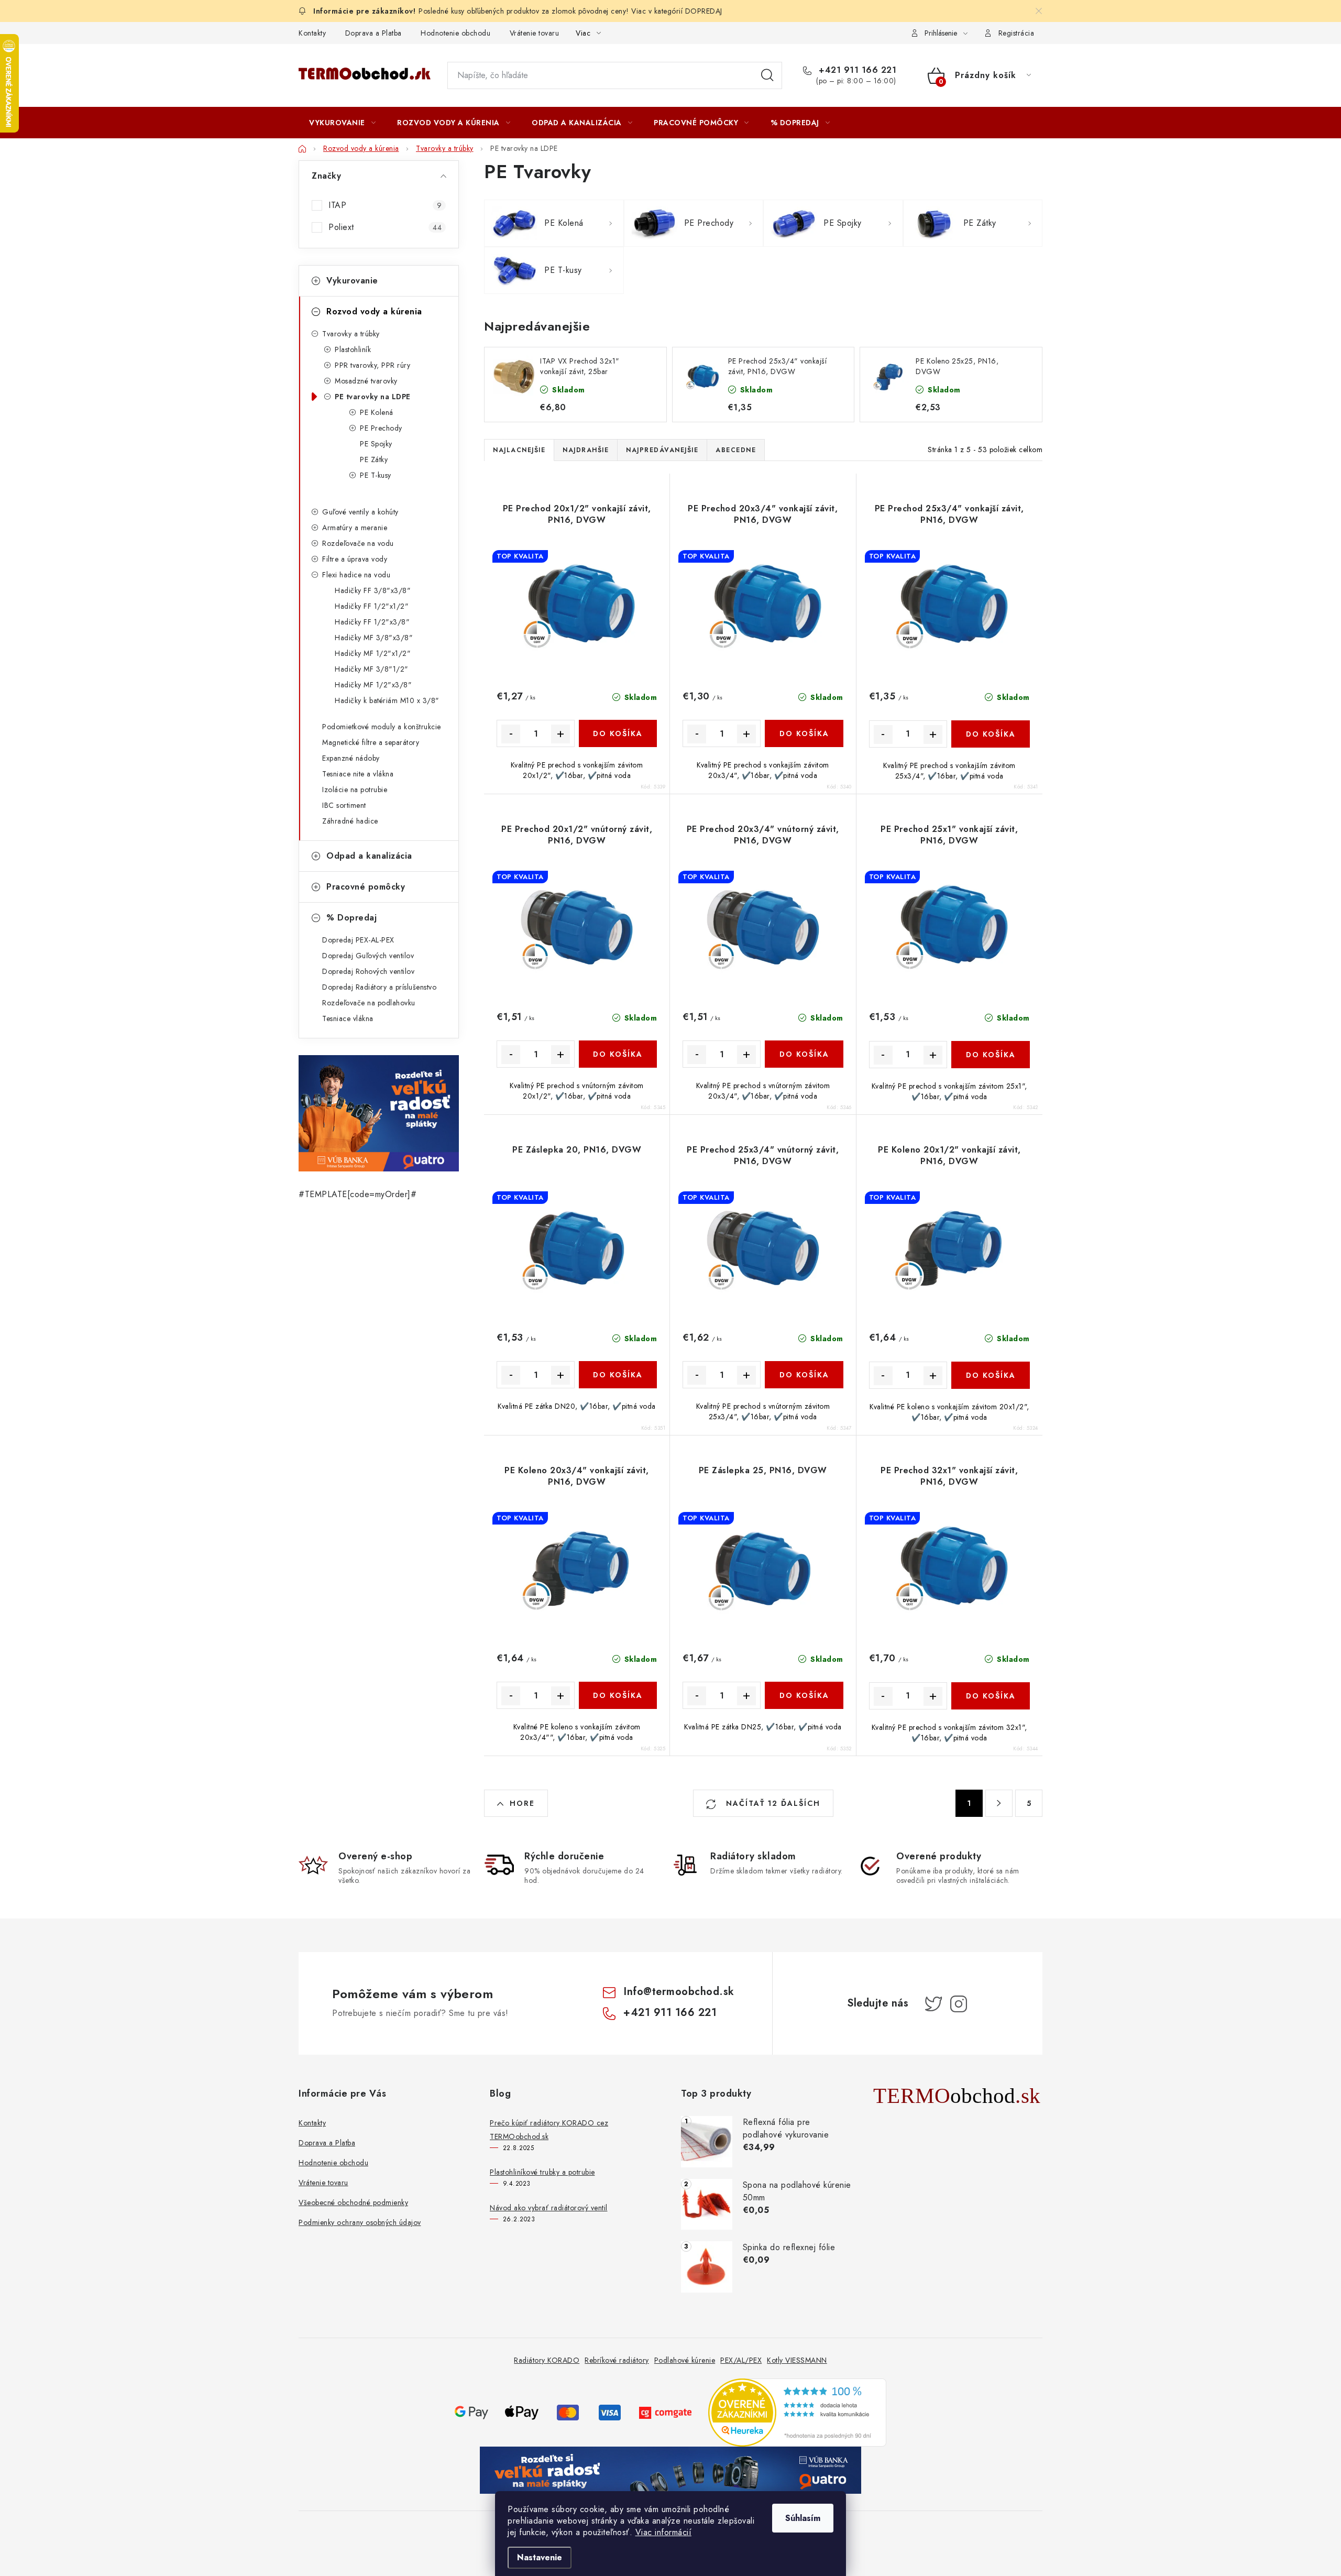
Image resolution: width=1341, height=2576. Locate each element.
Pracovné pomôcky (366, 887)
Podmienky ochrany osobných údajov (360, 2222)
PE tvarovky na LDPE (373, 397)
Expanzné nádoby (351, 758)
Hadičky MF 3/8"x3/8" (374, 638)
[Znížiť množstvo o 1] (511, 734)
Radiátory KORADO (547, 2360)
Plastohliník (353, 349)
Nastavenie (540, 2557)
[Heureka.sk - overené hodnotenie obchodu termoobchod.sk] (797, 2412)
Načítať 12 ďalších (772, 1803)
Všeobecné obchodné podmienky (353, 2202)
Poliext (385, 227)
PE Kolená (377, 412)
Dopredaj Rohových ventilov (368, 971)
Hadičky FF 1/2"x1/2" (372, 606)
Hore (522, 1803)
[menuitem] (342, 123)
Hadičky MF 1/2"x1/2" (373, 653)
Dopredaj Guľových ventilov (368, 956)
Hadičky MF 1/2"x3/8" (373, 685)
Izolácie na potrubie (355, 790)
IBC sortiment (344, 805)
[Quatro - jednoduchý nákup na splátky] (379, 1113)
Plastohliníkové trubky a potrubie (542, 2172)
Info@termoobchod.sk (679, 1992)
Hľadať (767, 75)
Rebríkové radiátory (617, 2360)
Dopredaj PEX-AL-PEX (358, 940)
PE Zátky (374, 459)
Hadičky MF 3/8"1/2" (372, 669)
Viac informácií (664, 2532)
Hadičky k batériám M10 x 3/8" (387, 700)
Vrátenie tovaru (535, 33)
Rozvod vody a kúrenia (374, 311)
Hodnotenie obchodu (455, 33)
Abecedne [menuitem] (736, 450)
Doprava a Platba (373, 33)
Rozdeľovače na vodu (358, 543)
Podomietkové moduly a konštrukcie (382, 727)
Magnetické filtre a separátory (371, 742)
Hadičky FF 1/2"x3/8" (372, 622)
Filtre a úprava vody (355, 559)
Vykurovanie (352, 281)
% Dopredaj (351, 918)
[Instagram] (959, 2004)
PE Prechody (381, 428)
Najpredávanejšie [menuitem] (662, 450)
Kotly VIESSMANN (797, 2360)
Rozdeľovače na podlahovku (369, 1003)
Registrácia (1016, 33)
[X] (933, 2004)
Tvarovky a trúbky (351, 334)
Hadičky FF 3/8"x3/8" (373, 590)
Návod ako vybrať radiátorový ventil (549, 2208)
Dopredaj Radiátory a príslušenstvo (379, 987)
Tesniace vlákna (348, 1018)
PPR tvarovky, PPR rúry (372, 365)
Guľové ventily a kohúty (360, 512)
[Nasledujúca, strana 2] (999, 1803)
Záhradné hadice (350, 821)
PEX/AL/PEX (741, 2360)
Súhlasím (803, 2518)
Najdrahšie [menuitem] (586, 450)
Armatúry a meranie (355, 528)
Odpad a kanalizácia (369, 856)
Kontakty (312, 33)
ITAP (385, 205)
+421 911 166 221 (856, 70)
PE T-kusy (376, 475)
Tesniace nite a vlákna (358, 774)
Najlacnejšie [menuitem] (519, 450)
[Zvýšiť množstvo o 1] (560, 734)
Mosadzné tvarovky (366, 381)
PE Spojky (376, 444)
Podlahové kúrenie (685, 2360)
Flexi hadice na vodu (356, 575)
